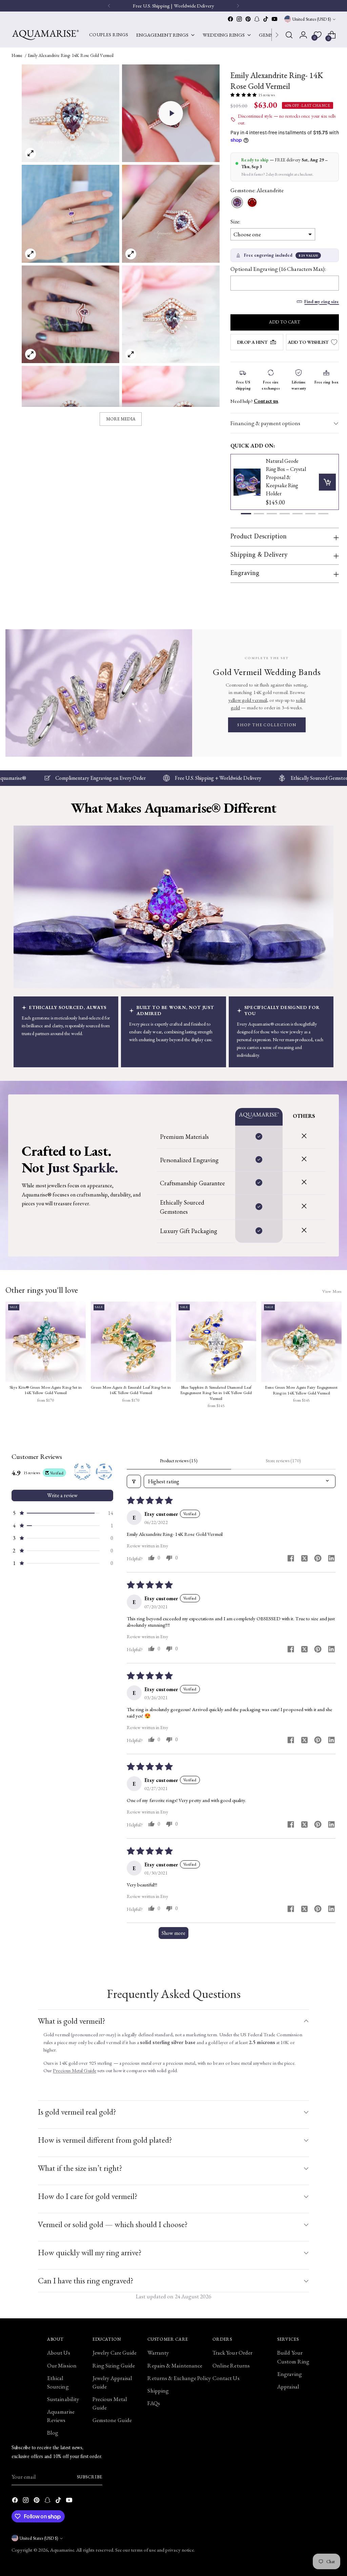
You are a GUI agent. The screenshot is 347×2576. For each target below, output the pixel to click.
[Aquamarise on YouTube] (274, 19)
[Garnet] (252, 203)
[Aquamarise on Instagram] (239, 19)
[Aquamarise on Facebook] (230, 19)
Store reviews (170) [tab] (283, 1461)
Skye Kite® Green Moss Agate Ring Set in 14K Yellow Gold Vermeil (46, 1390)
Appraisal (288, 2386)
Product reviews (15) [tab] (179, 1461)
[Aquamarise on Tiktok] (266, 19)
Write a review (62, 1495)
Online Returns (231, 2365)
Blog (53, 2433)
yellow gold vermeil (248, 700)
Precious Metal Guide (75, 2070)
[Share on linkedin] (331, 1559)
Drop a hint (252, 342)
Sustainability (63, 2399)
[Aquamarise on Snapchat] (257, 19)
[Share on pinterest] (318, 1559)
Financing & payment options (265, 423)
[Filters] (134, 1481)
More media (121, 419)
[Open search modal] (289, 35)
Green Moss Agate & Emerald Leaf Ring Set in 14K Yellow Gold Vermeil (131, 1390)
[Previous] (109, 6)
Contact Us (226, 2378)
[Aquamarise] (45, 35)
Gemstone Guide (112, 2420)
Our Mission (62, 2365)
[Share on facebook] (291, 1559)
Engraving (290, 2374)
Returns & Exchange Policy (179, 2378)
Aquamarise (62, 2550)
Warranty (158, 2353)
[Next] (277, 35)
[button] (171, 113)
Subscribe (90, 2477)
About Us (59, 2353)
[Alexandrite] (237, 203)
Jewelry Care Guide (115, 2353)
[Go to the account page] (303, 35)
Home (17, 55)
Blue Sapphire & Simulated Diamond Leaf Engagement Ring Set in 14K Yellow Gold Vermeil (216, 1393)
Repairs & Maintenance (175, 2365)
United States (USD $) (312, 19)
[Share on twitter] (304, 1559)
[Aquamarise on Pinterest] (248, 19)
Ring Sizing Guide (114, 2365)
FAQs (154, 2403)
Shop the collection (267, 725)
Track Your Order (232, 2353)
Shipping (158, 2391)
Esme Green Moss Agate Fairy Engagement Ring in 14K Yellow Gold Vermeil (301, 1390)
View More (332, 1291)
